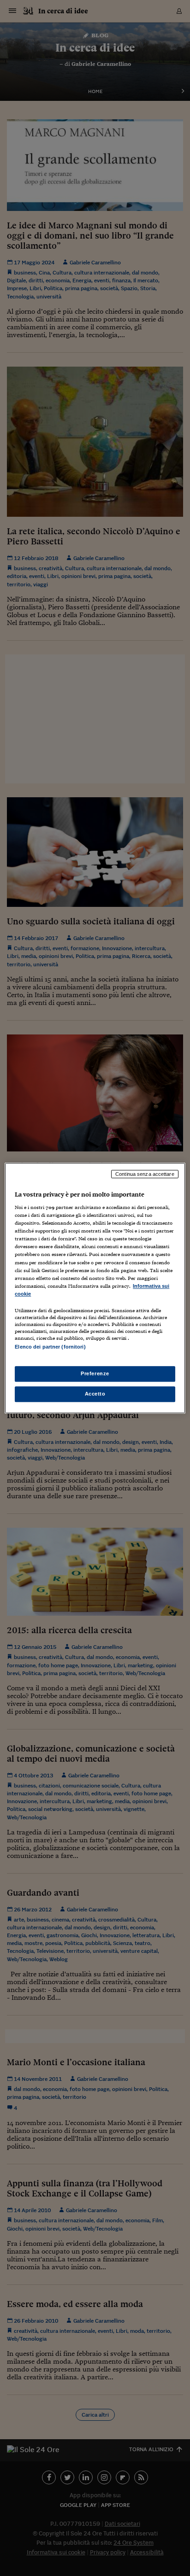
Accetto (95, 1394)
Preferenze (95, 1373)
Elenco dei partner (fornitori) (50, 1347)
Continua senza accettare (145, 1174)
